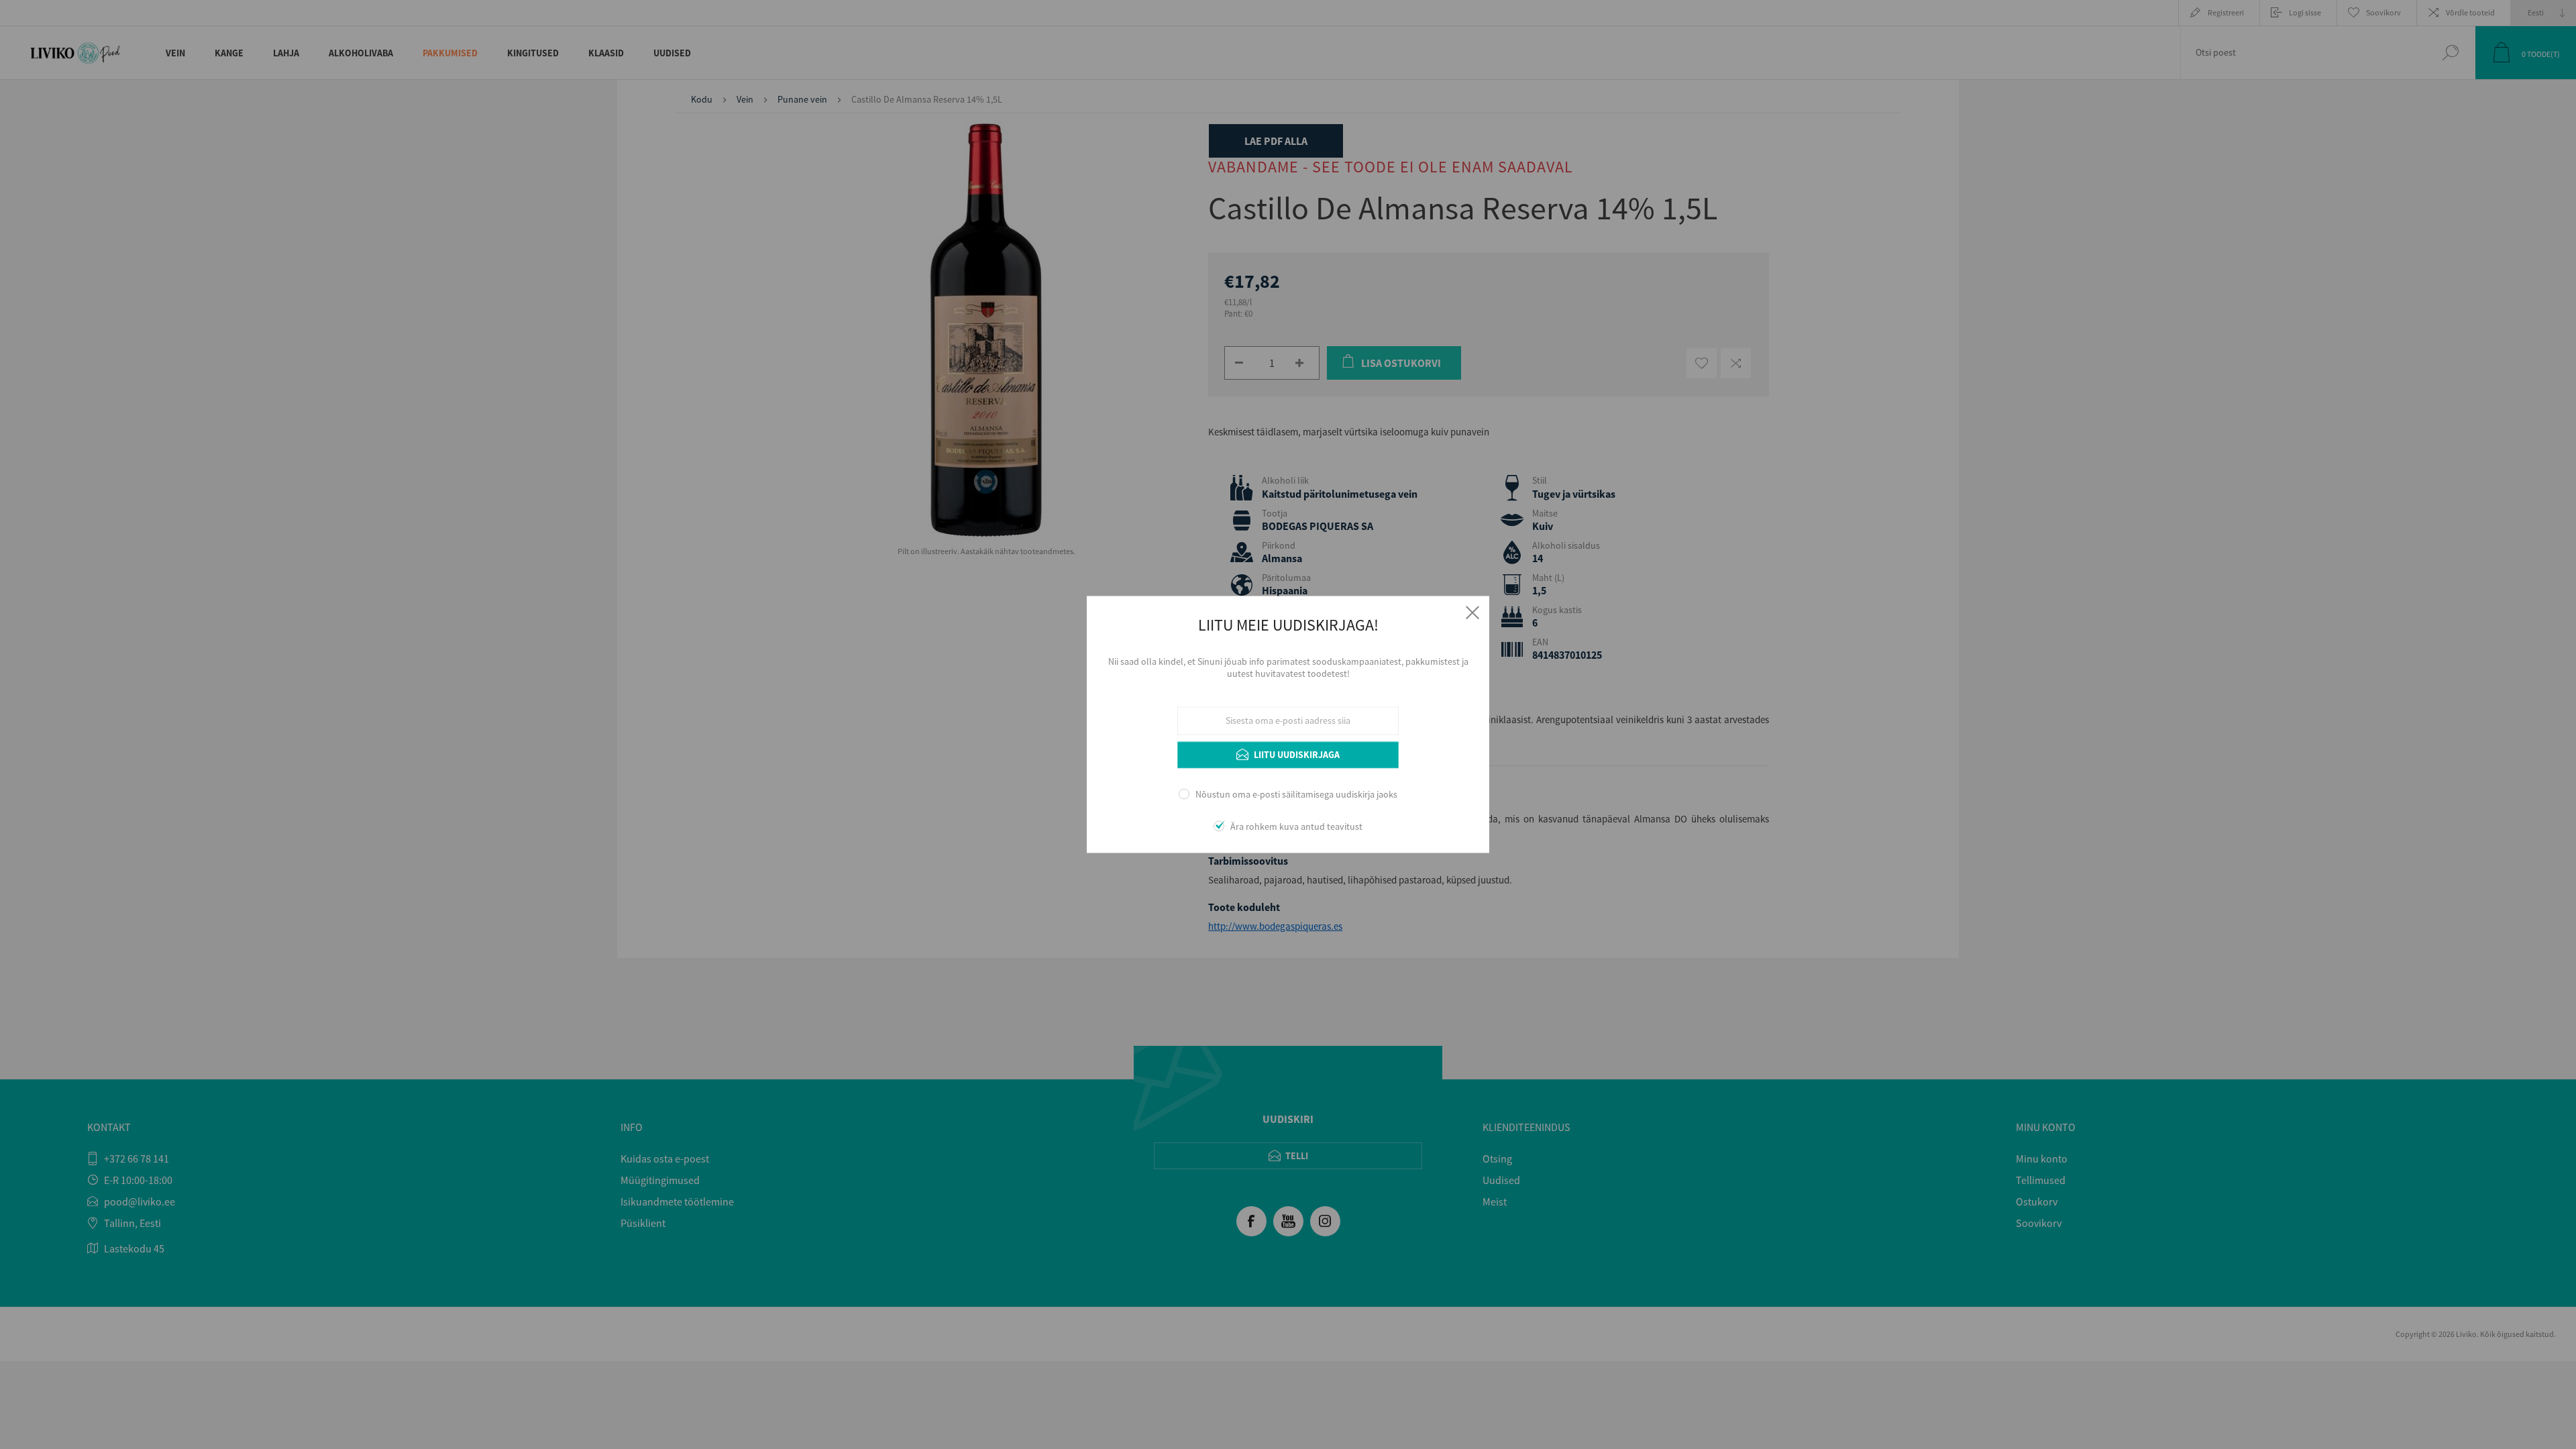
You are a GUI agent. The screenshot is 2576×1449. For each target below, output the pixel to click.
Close (1472, 612)
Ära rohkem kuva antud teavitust (1296, 827)
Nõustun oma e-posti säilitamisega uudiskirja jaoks (1296, 794)
